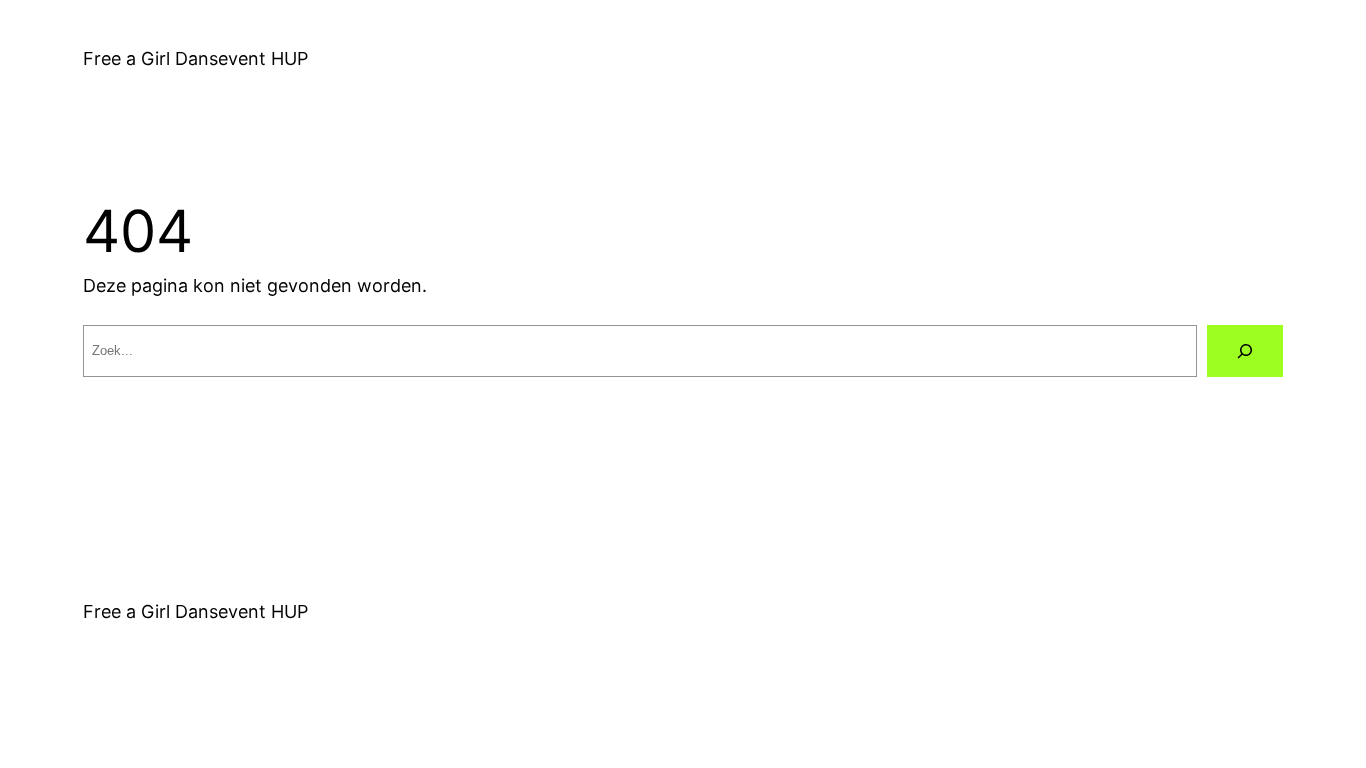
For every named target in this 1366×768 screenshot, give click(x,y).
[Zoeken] (1245, 351)
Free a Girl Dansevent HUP (195, 58)
